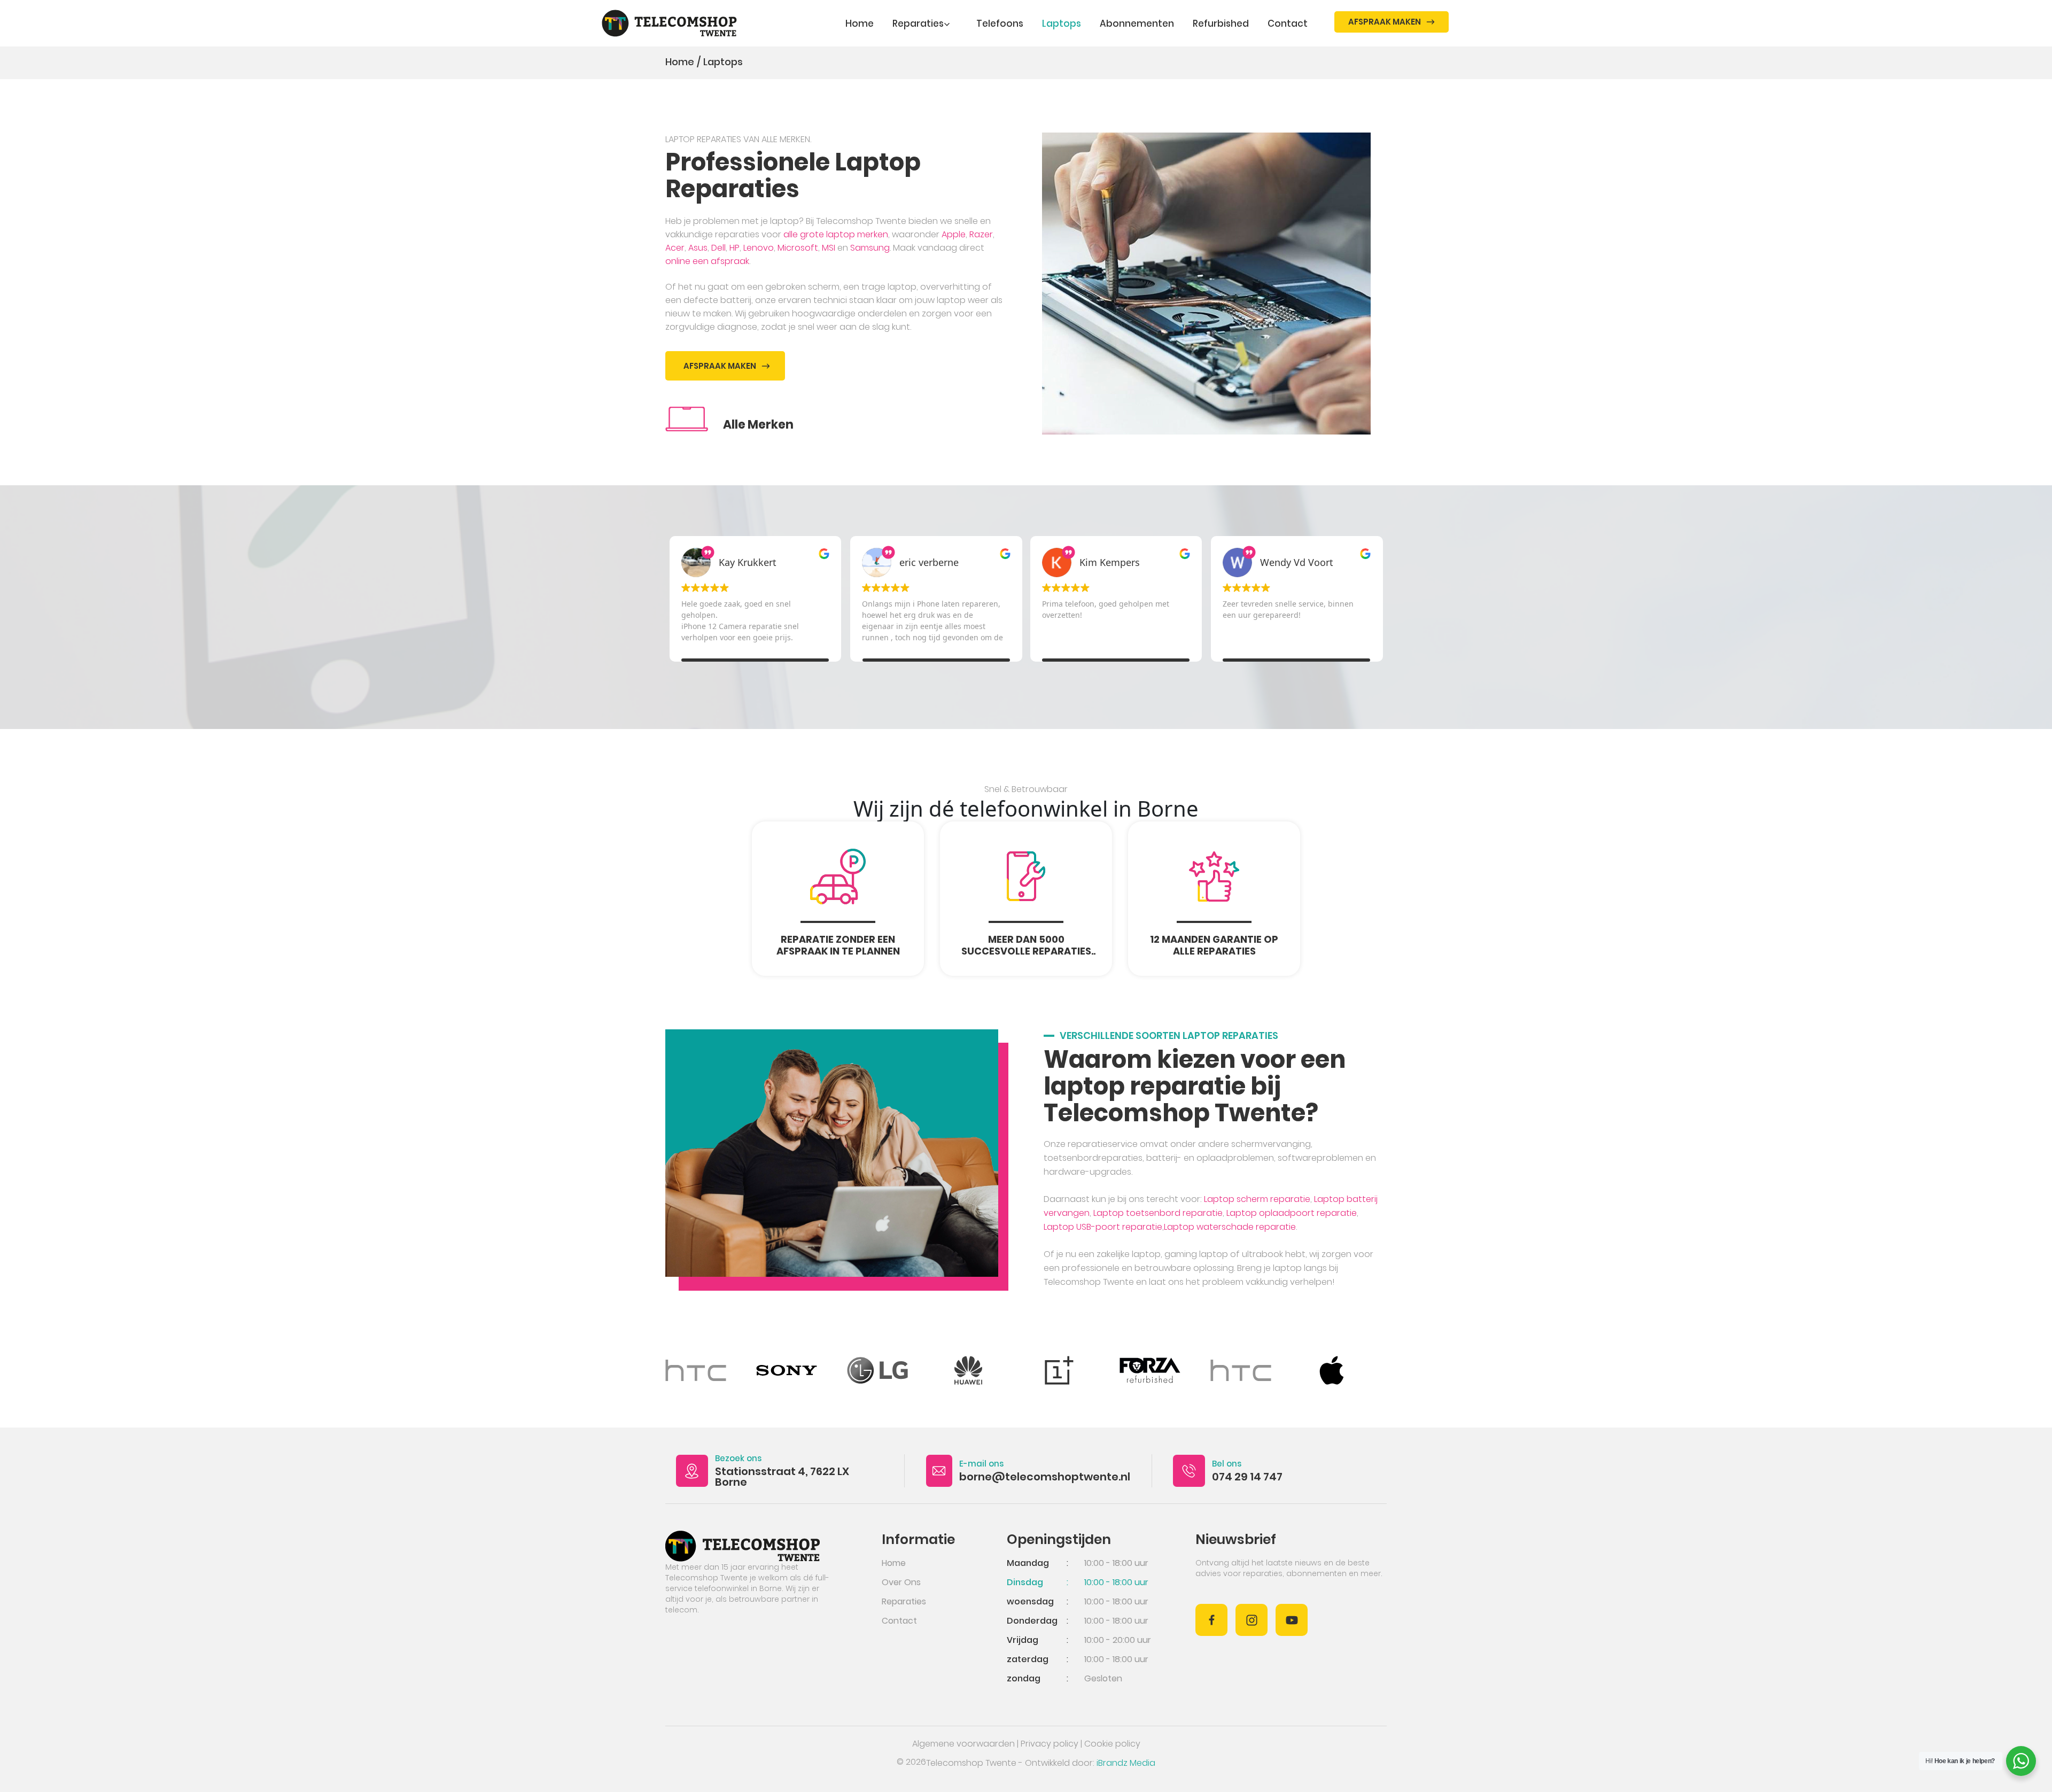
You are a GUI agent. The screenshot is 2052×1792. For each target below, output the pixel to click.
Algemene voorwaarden (963, 1744)
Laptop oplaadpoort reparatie (1292, 1213)
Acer (675, 248)
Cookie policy (1112, 1744)
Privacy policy (1050, 1744)
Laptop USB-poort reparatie (1103, 1227)
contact (1288, 24)
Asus (698, 248)
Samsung (870, 248)
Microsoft (798, 248)
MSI (829, 248)
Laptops (1062, 24)
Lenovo (759, 248)
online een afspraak (707, 261)
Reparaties (918, 24)
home (894, 1563)
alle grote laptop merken (836, 234)
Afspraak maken (1385, 22)
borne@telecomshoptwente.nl (1045, 1477)
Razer (981, 234)
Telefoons (1000, 24)
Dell (718, 248)
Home (860, 24)
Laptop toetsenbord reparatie (1158, 1213)
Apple (954, 234)
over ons (901, 1582)
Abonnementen (1137, 24)
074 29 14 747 (1247, 1477)
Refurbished (1221, 24)
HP (734, 248)
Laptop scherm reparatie (1257, 1199)
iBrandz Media (1126, 1763)
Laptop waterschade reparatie (1230, 1227)
